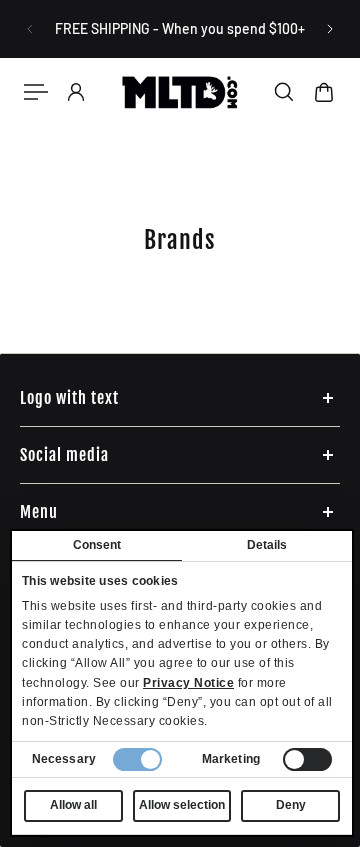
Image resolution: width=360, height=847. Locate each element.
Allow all (73, 805)
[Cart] (324, 92)
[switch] (307, 759)
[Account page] (76, 92)
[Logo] (180, 92)
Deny (291, 805)
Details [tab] (267, 545)
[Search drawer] (284, 92)
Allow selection (182, 805)
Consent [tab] (97, 545)
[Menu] (36, 92)
